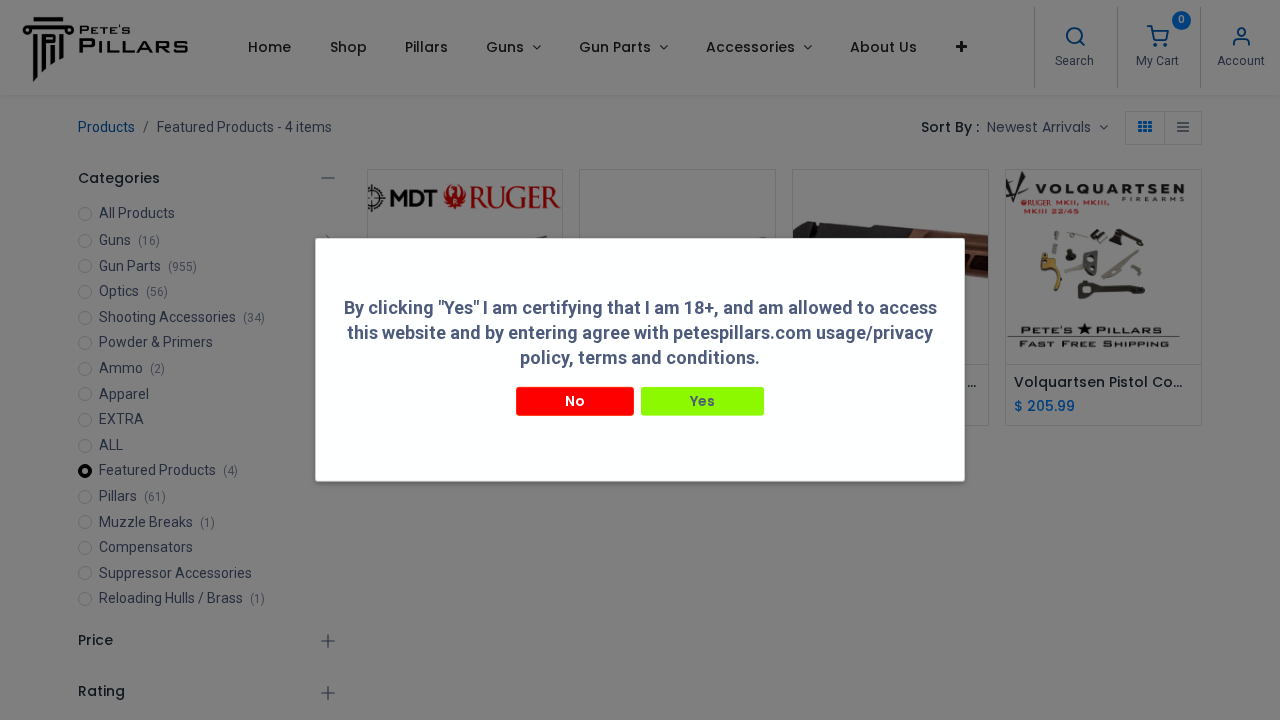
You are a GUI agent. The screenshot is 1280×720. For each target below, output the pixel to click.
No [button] (575, 400)
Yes (702, 400)
